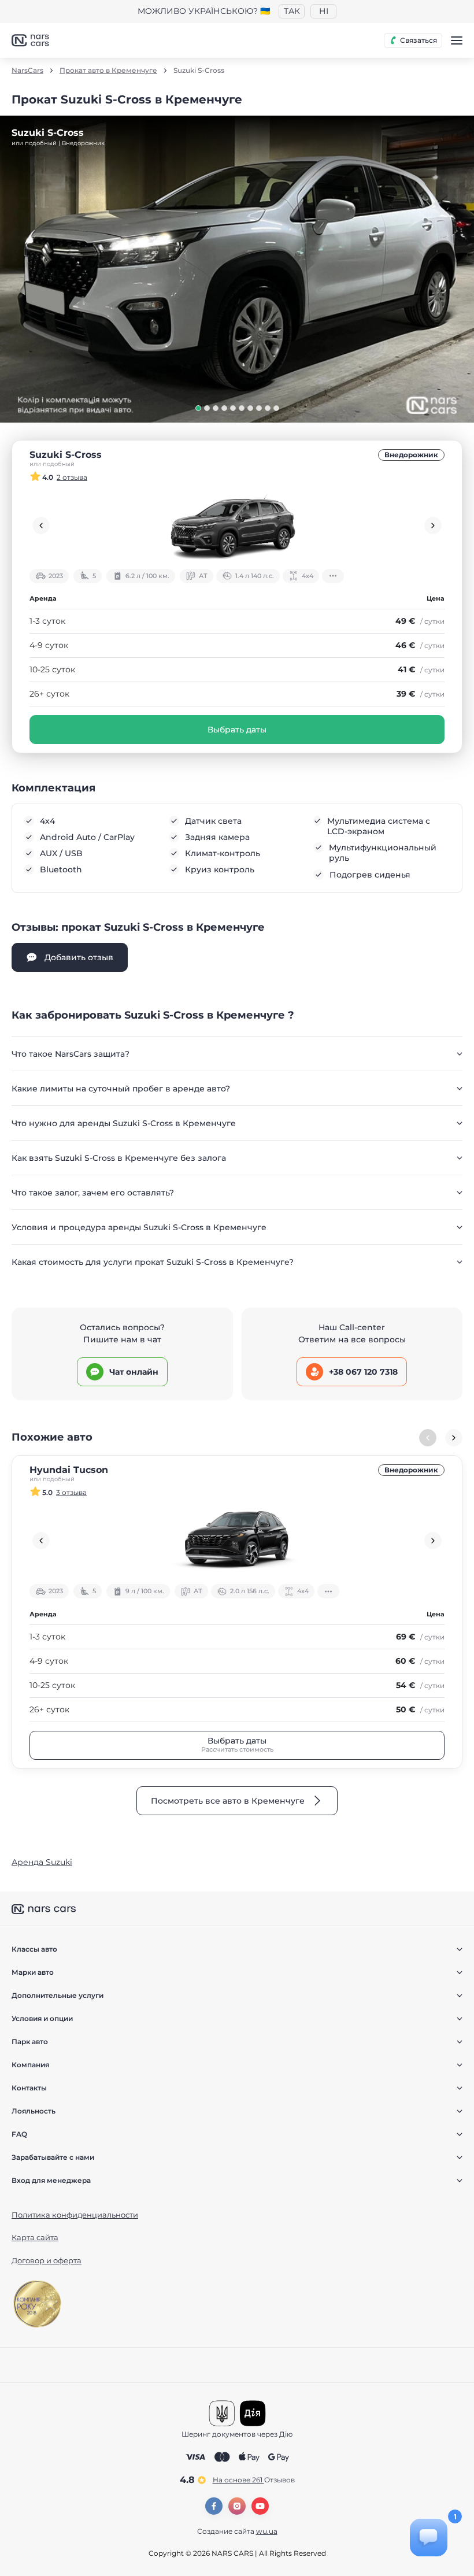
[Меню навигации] (457, 40)
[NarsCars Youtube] (260, 2506)
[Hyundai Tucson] (237, 1541)
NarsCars (27, 71)
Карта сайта (35, 2237)
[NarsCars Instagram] (237, 2506)
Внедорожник (411, 455)
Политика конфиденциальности (75, 2215)
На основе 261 (254, 2480)
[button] (198, 408)
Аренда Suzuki (42, 1862)
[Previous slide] (41, 525)
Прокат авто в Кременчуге (108, 71)
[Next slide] (433, 525)
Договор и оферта (47, 2260)
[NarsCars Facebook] (214, 2506)
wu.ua (267, 2531)
